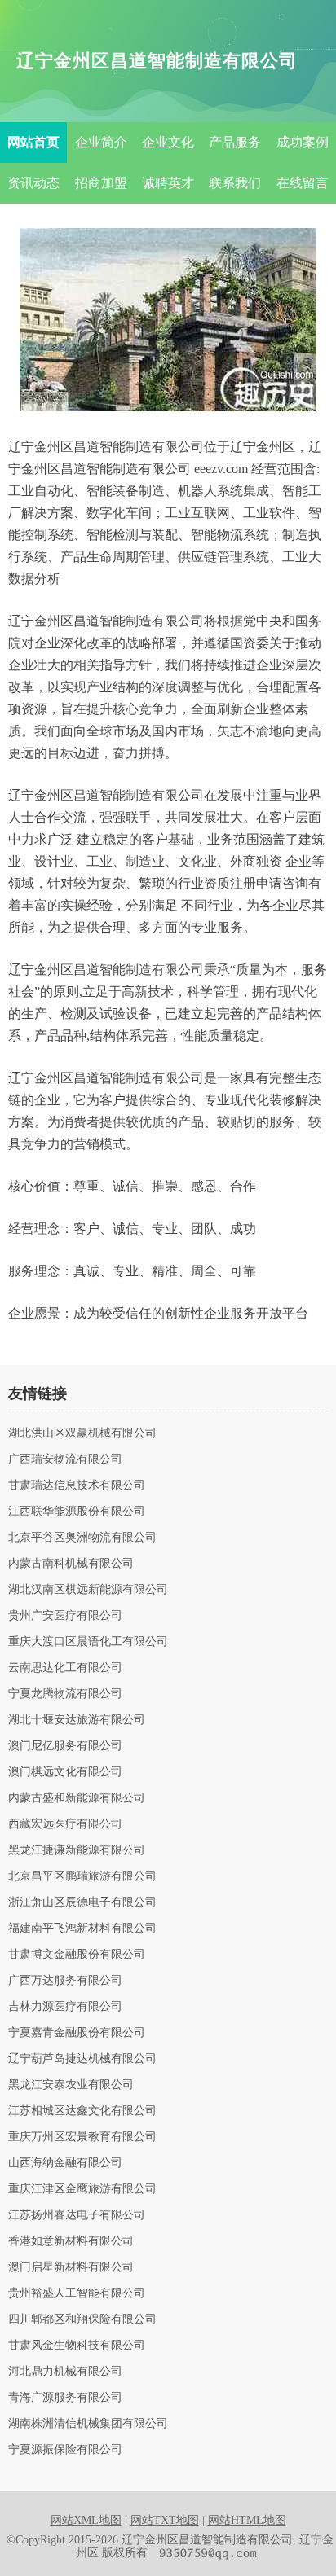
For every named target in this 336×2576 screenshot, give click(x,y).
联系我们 (235, 183)
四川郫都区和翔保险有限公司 (82, 2319)
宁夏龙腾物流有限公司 (65, 1694)
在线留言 (303, 183)
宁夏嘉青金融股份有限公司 (77, 2033)
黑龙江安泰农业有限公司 (71, 2085)
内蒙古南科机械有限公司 (71, 1564)
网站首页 (33, 142)
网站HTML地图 (247, 2520)
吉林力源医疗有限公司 (65, 2007)
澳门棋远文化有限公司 (65, 1772)
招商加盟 (101, 183)
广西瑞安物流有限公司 (65, 1459)
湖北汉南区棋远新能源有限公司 (88, 1590)
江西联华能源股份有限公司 (77, 1512)
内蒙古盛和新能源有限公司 (77, 1798)
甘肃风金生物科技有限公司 (77, 2346)
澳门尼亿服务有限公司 (65, 1746)
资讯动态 (33, 183)
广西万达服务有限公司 (65, 1981)
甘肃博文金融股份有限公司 (77, 1955)
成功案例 (303, 142)
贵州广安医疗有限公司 (65, 1616)
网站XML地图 (86, 2520)
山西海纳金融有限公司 (65, 2163)
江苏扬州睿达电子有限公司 (77, 2215)
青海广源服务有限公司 (65, 2398)
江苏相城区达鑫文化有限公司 (82, 2111)
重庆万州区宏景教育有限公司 (82, 2137)
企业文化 (168, 142)
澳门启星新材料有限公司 (71, 2267)
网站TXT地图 (165, 2520)
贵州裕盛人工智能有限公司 (77, 2293)
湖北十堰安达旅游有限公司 (77, 1720)
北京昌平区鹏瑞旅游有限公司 (82, 1876)
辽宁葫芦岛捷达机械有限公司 (82, 2059)
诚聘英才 (168, 183)
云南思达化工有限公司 (65, 1668)
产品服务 (235, 142)
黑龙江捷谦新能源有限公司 (77, 1850)
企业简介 (101, 142)
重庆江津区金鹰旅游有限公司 (82, 2189)
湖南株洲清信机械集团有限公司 (88, 2424)
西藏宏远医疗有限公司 (65, 1824)
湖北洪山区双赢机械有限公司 (82, 1433)
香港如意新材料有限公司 (71, 2241)
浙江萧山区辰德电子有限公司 (82, 1902)
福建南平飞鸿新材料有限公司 (82, 1929)
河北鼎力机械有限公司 (65, 2372)
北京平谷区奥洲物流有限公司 (82, 1538)
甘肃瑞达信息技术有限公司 (77, 1485)
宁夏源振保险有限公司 (65, 2450)
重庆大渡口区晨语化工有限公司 (88, 1642)
